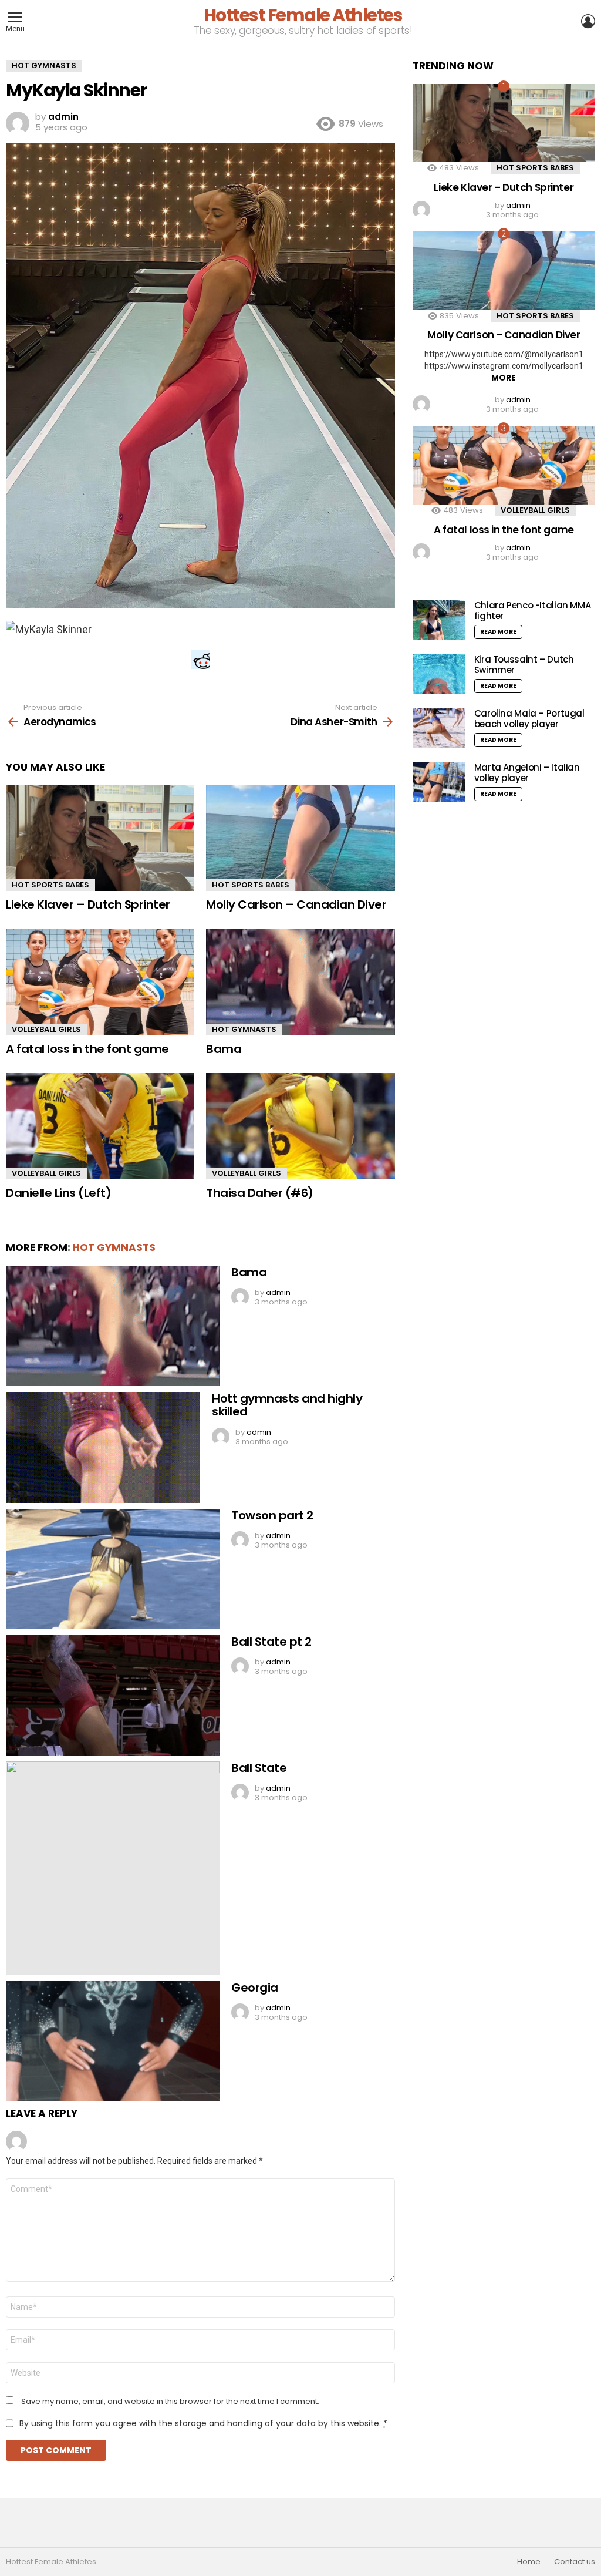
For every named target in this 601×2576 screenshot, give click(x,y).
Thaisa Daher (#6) (260, 1193)
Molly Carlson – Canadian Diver (296, 904)
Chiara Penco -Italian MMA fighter (533, 611)
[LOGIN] (588, 21)
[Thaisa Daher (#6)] (300, 1126)
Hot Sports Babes (50, 885)
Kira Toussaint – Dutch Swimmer (524, 665)
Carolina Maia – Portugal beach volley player (529, 719)
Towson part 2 (272, 1515)
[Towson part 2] (113, 1569)
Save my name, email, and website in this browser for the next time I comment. (170, 2402)
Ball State (259, 1768)
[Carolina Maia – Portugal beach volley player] (439, 728)
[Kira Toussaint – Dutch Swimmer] (439, 674)
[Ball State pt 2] (113, 1695)
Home (529, 2562)
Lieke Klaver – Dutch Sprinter (88, 904)
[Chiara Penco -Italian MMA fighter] (439, 620)
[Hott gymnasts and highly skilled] (103, 1447)
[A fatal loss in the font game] (100, 982)
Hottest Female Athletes (303, 15)
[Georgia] (113, 2041)
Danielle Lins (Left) (58, 1193)
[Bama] (300, 982)
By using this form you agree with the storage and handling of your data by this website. (203, 2423)
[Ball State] (113, 1868)
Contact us (575, 2562)
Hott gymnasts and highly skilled (287, 1405)
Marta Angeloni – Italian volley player (527, 773)
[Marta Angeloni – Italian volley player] (439, 782)
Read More (498, 632)
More (504, 378)
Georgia (255, 1988)
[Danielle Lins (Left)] (100, 1126)
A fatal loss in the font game (87, 1049)
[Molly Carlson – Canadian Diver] (300, 838)
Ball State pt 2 (271, 1642)
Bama (224, 1049)
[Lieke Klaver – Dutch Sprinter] (100, 838)
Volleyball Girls (46, 1029)
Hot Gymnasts (244, 1029)
